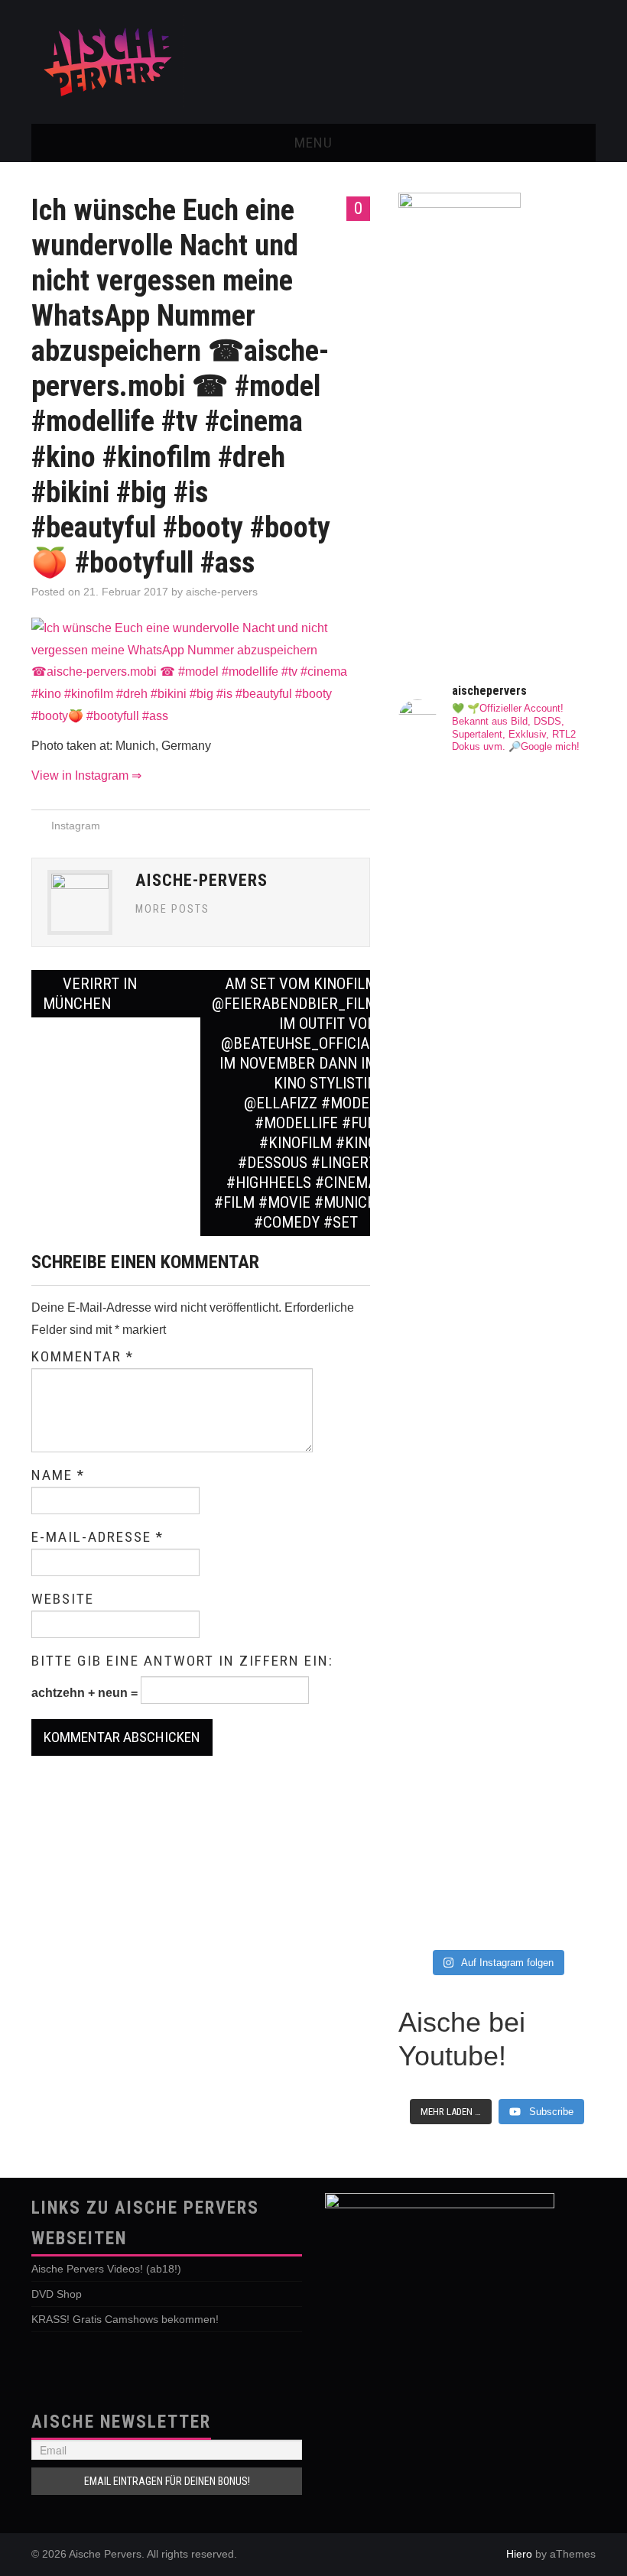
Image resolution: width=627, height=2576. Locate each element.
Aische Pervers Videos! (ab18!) (106, 2269)
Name (58, 1475)
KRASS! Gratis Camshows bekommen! (125, 2319)
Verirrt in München (90, 994)
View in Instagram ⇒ (86, 775)
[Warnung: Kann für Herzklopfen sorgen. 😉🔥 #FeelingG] (548, 841)
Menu (313, 143)
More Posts (172, 909)
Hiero (519, 2554)
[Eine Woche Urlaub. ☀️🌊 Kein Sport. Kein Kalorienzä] (446, 990)
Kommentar (83, 1357)
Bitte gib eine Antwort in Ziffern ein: (182, 1661)
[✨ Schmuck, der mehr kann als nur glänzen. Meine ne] (446, 1778)
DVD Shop (57, 2294)
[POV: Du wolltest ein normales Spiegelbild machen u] (548, 1739)
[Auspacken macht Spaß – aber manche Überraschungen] (548, 1414)
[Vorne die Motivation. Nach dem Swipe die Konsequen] (446, 1325)
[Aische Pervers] (108, 61)
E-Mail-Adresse (97, 1537)
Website (63, 1599)
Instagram (76, 826)
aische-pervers (222, 592)
